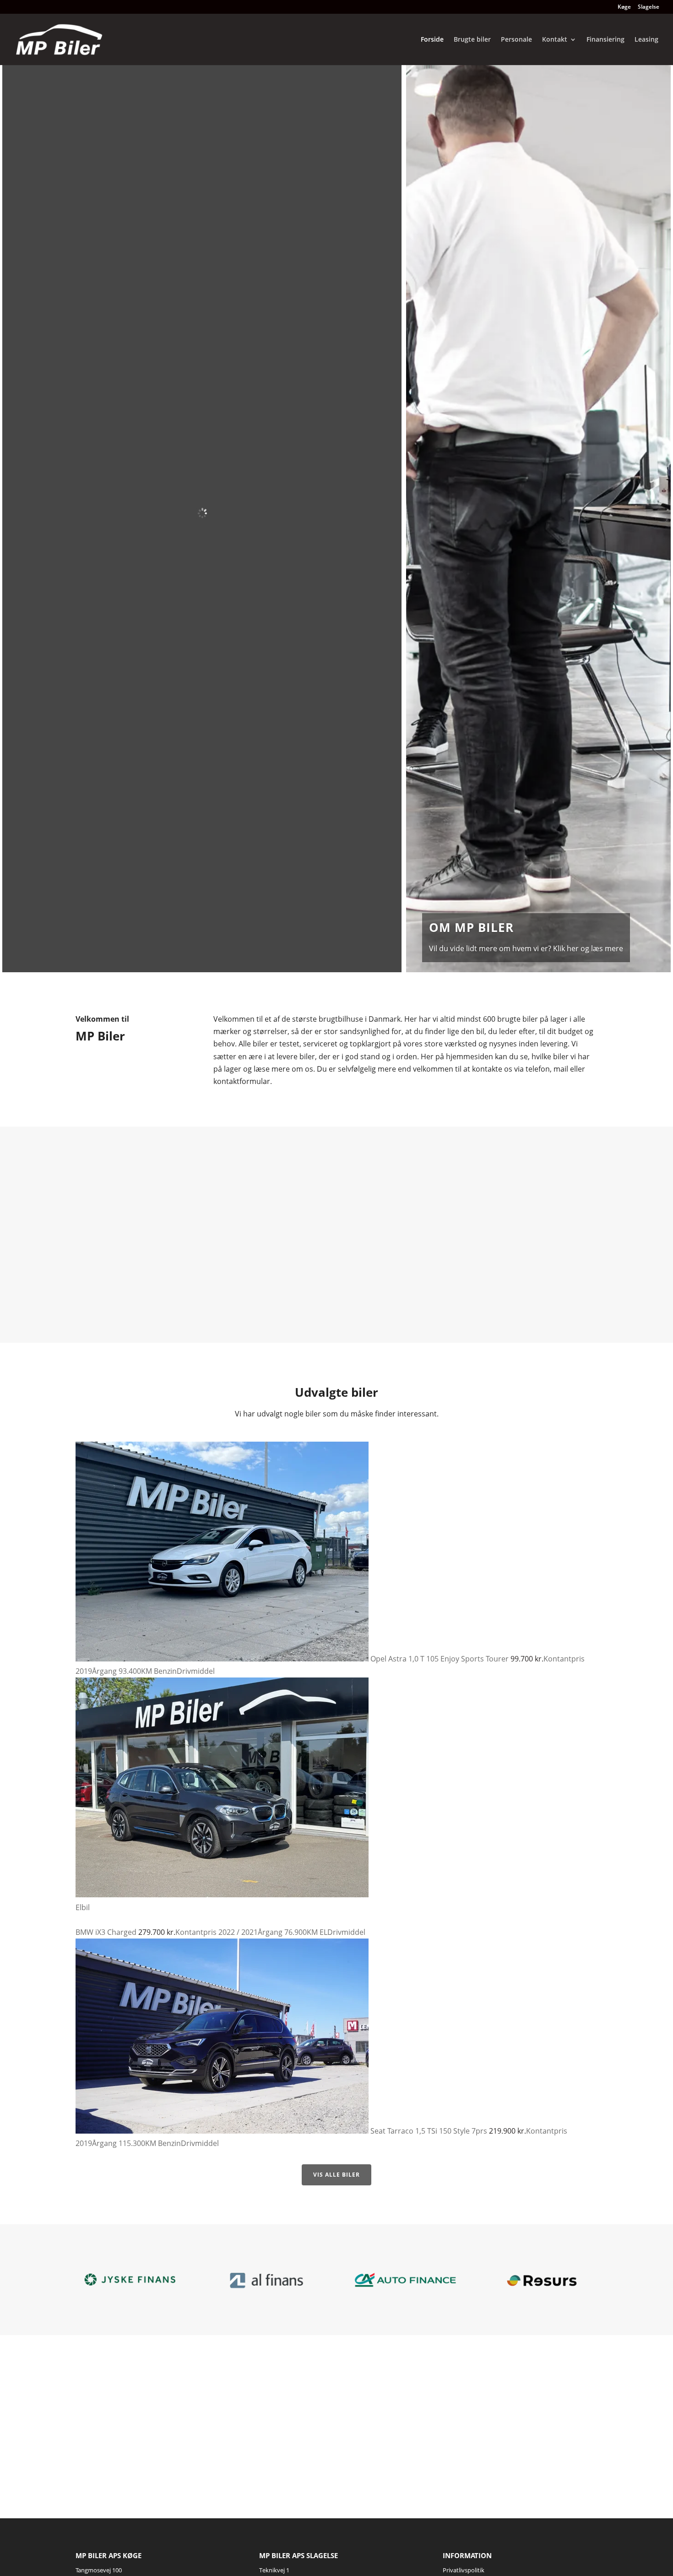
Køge (624, 7)
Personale (516, 40)
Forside (432, 40)
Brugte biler (472, 40)
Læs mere (153, 1283)
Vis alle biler (336, 2175)
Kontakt (555, 40)
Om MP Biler (471, 927)
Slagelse (649, 7)
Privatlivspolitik (464, 2570)
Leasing (646, 40)
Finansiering (605, 40)
